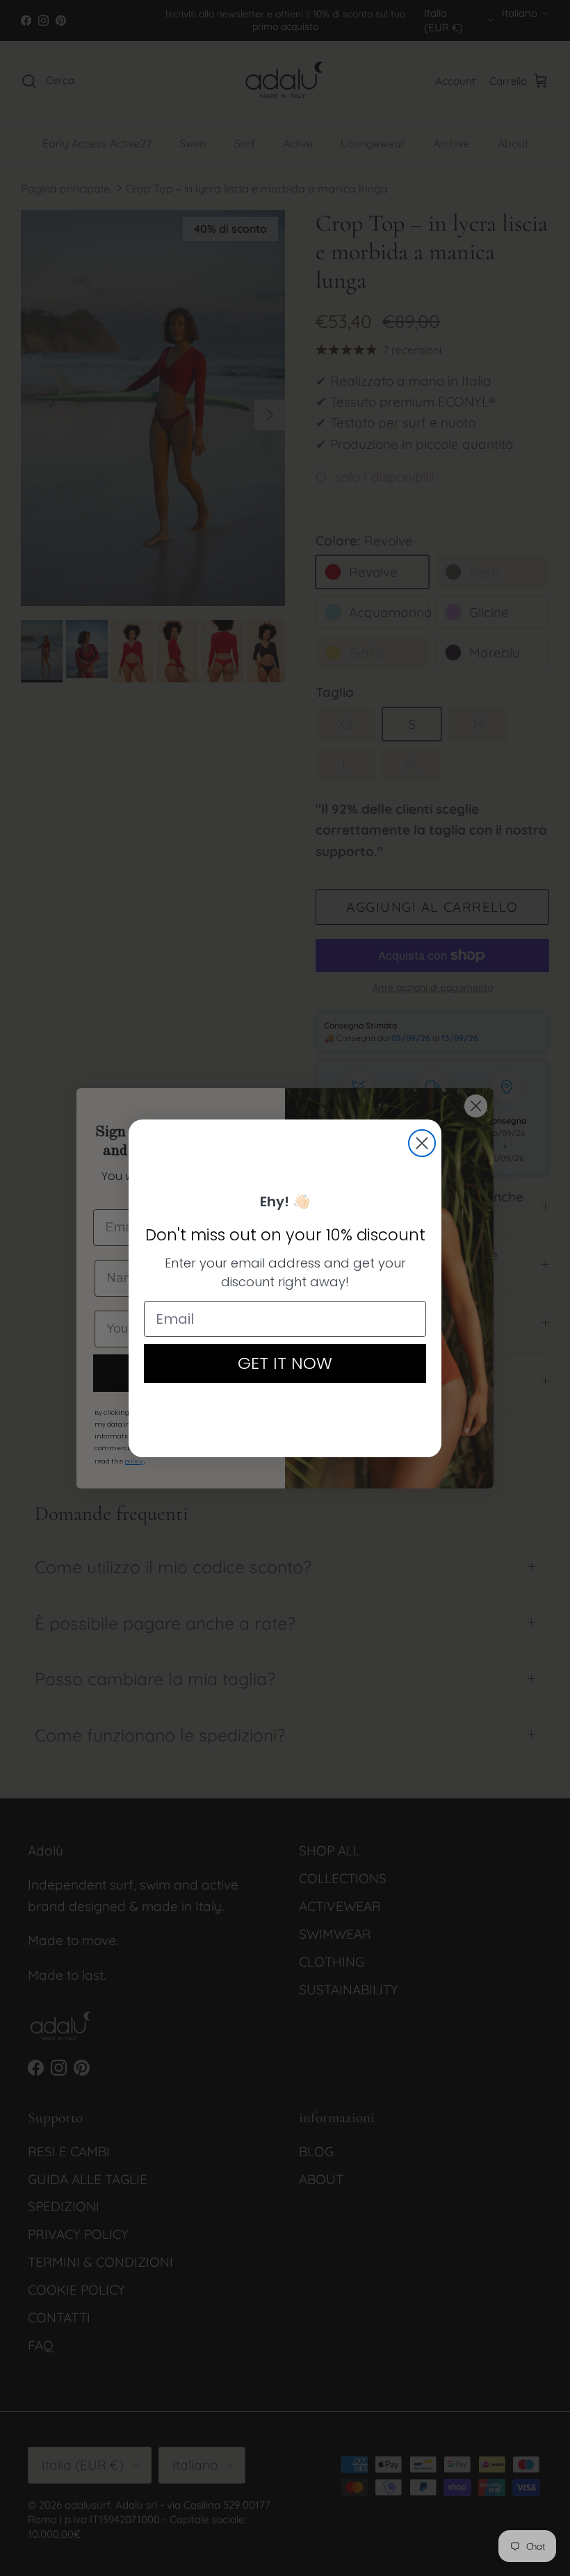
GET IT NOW (285, 1363)
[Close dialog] (422, 1143)
